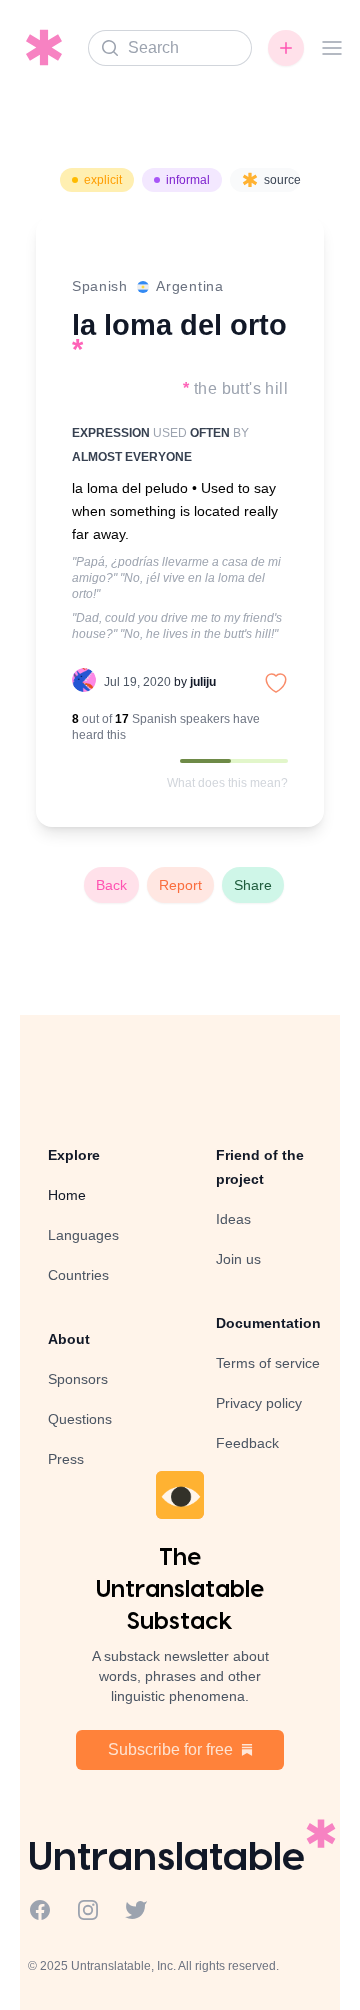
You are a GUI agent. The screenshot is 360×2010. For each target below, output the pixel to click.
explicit (103, 180)
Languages (83, 1235)
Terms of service (268, 1363)
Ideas (233, 1219)
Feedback (247, 1443)
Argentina (189, 286)
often (210, 433)
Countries (78, 1275)
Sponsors (78, 1379)
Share (253, 885)
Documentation (268, 1323)
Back (111, 885)
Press (66, 1459)
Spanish (100, 286)
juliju (203, 682)
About (69, 1339)
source (282, 180)
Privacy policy (259, 1403)
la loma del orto (179, 324)
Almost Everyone (132, 457)
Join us (238, 1259)
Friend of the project (260, 1167)
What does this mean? (227, 783)
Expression (111, 433)
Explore (74, 1155)
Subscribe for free (170, 1749)
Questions (80, 1419)
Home (67, 1195)
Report (180, 885)
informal (188, 180)
